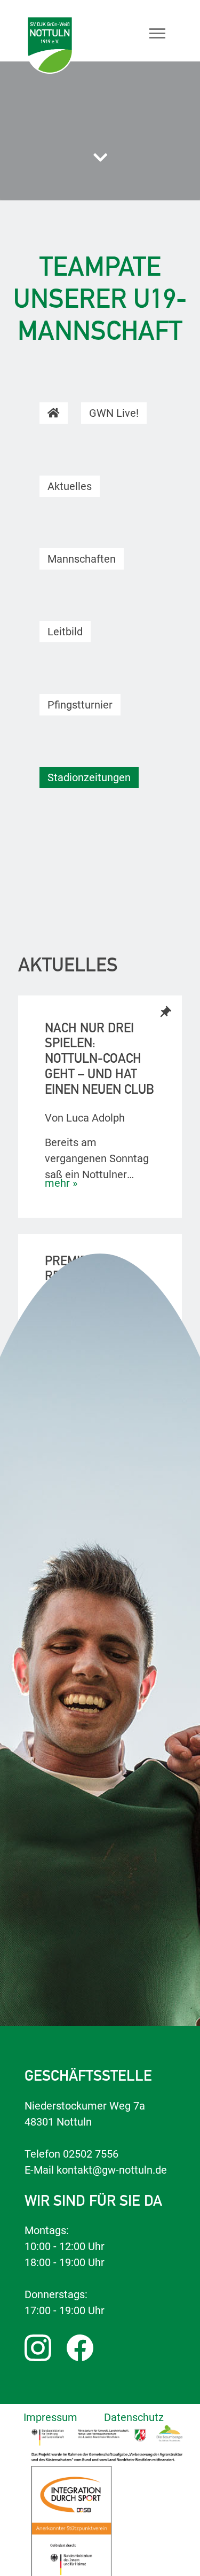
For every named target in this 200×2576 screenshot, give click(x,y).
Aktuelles (70, 486)
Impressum (50, 2417)
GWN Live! (114, 413)
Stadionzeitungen (89, 777)
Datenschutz (134, 2417)
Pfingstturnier (80, 705)
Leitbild (65, 632)
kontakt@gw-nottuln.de (112, 2170)
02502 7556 (91, 2154)
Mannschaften (82, 559)
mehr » (61, 1183)
